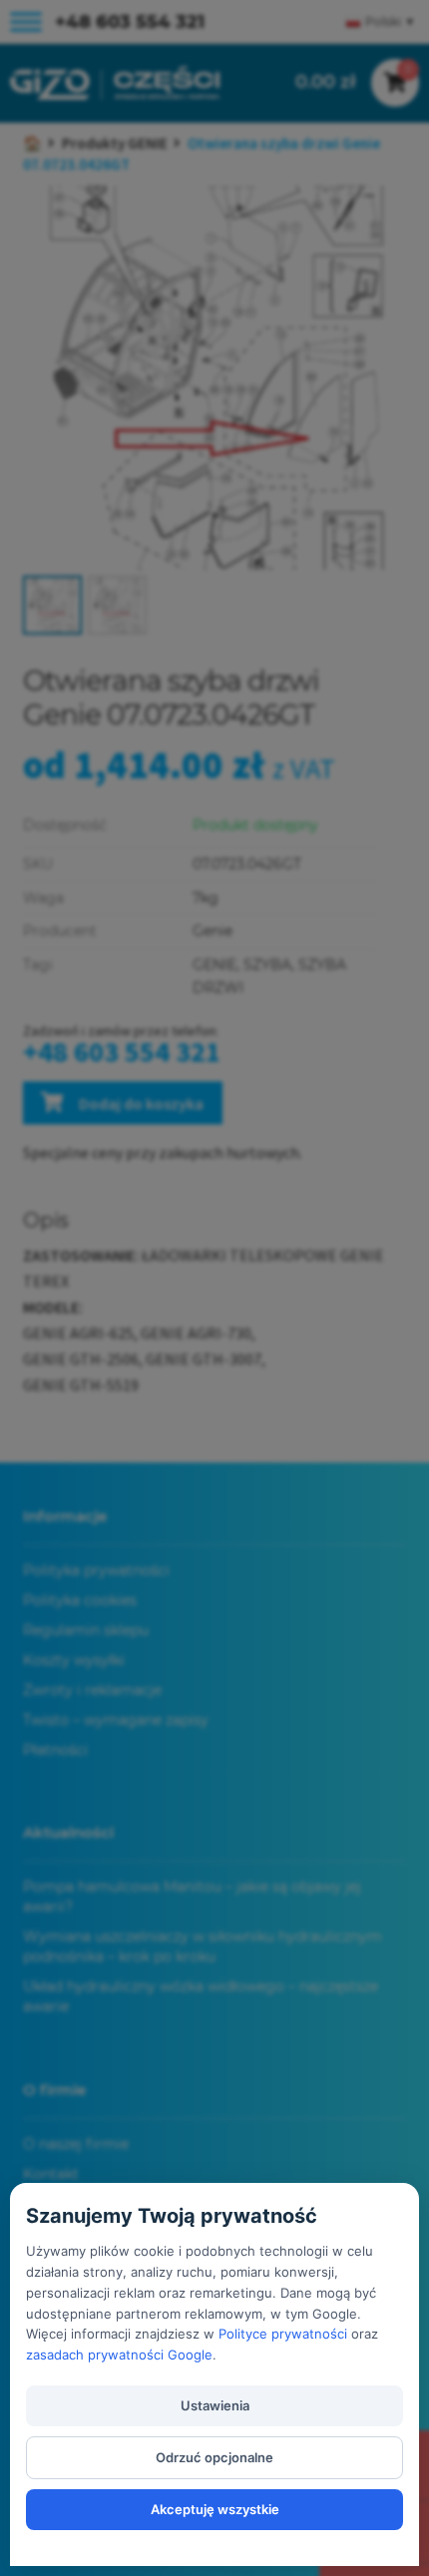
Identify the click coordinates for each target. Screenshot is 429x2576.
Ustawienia (215, 2405)
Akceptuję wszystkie (215, 2509)
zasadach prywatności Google (119, 2355)
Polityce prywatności (283, 2334)
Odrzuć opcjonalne (214, 2457)
